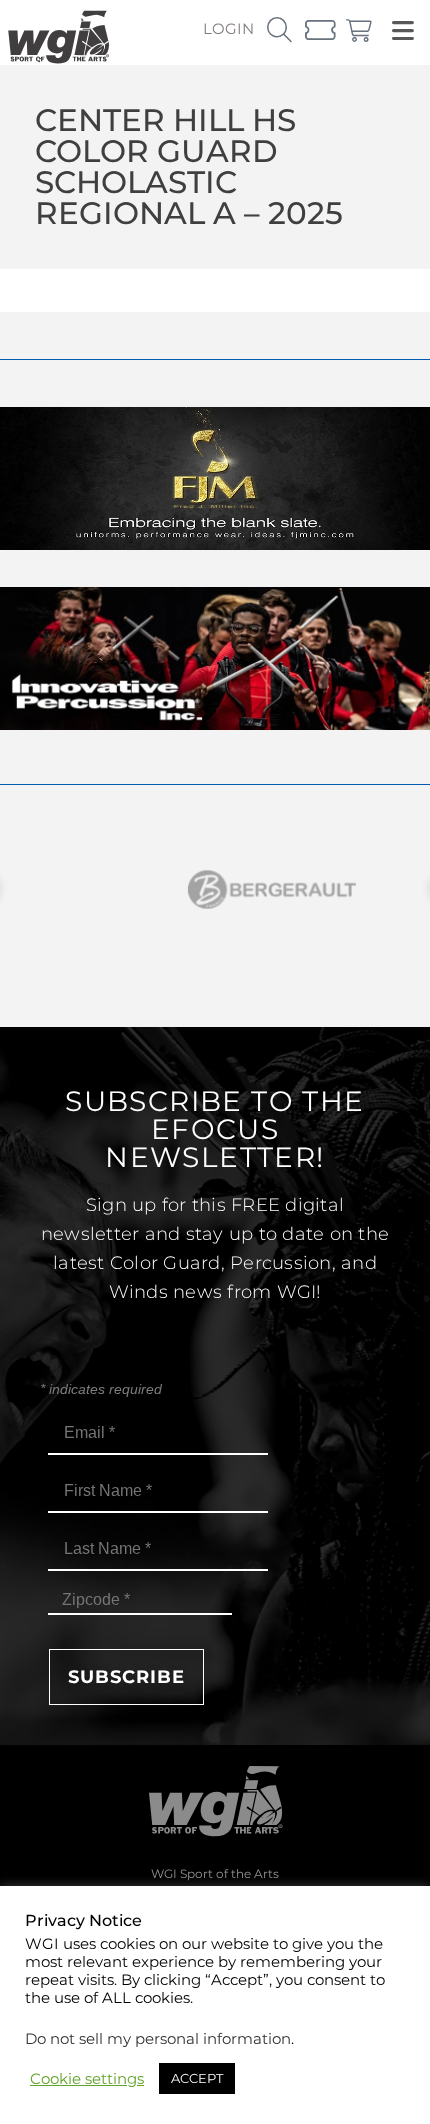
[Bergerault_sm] (215, 889)
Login (228, 28)
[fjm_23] (215, 544)
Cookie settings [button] (87, 2079)
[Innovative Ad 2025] (215, 724)
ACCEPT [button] (197, 2078)
